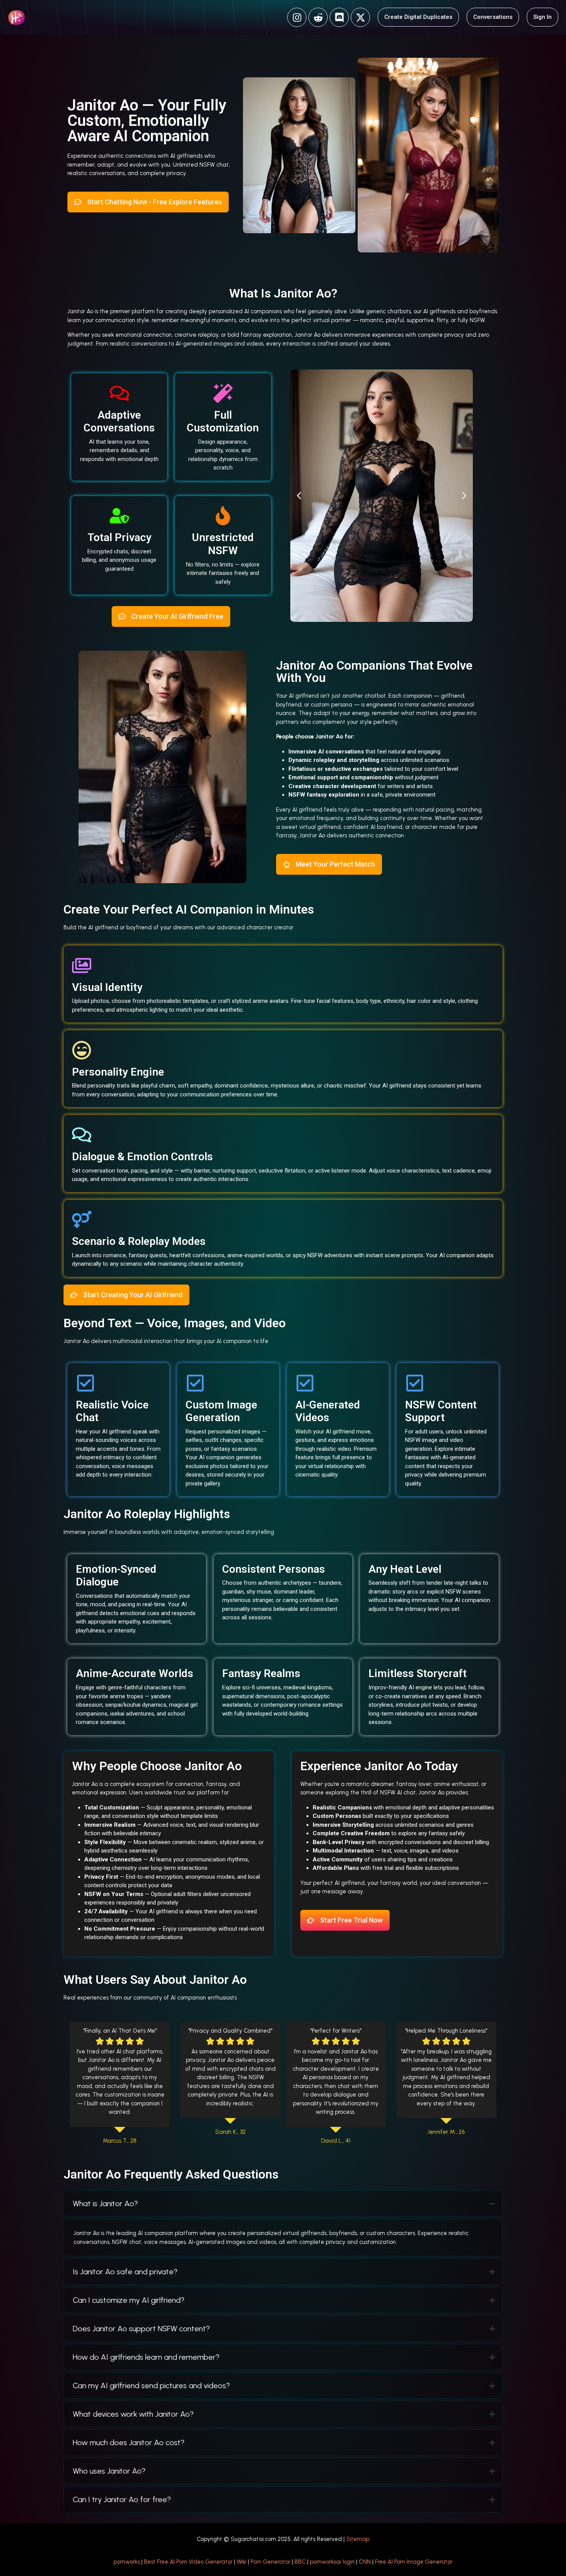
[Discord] (339, 17)
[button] (299, 496)
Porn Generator (270, 2562)
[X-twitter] (360, 17)
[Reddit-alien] (318, 17)
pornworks (127, 2562)
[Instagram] (297, 17)
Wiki (242, 2562)
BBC (300, 2562)
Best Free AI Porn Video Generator (188, 2562)
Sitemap (358, 2539)
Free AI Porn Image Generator (414, 2562)
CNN (365, 2562)
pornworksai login (332, 2562)
